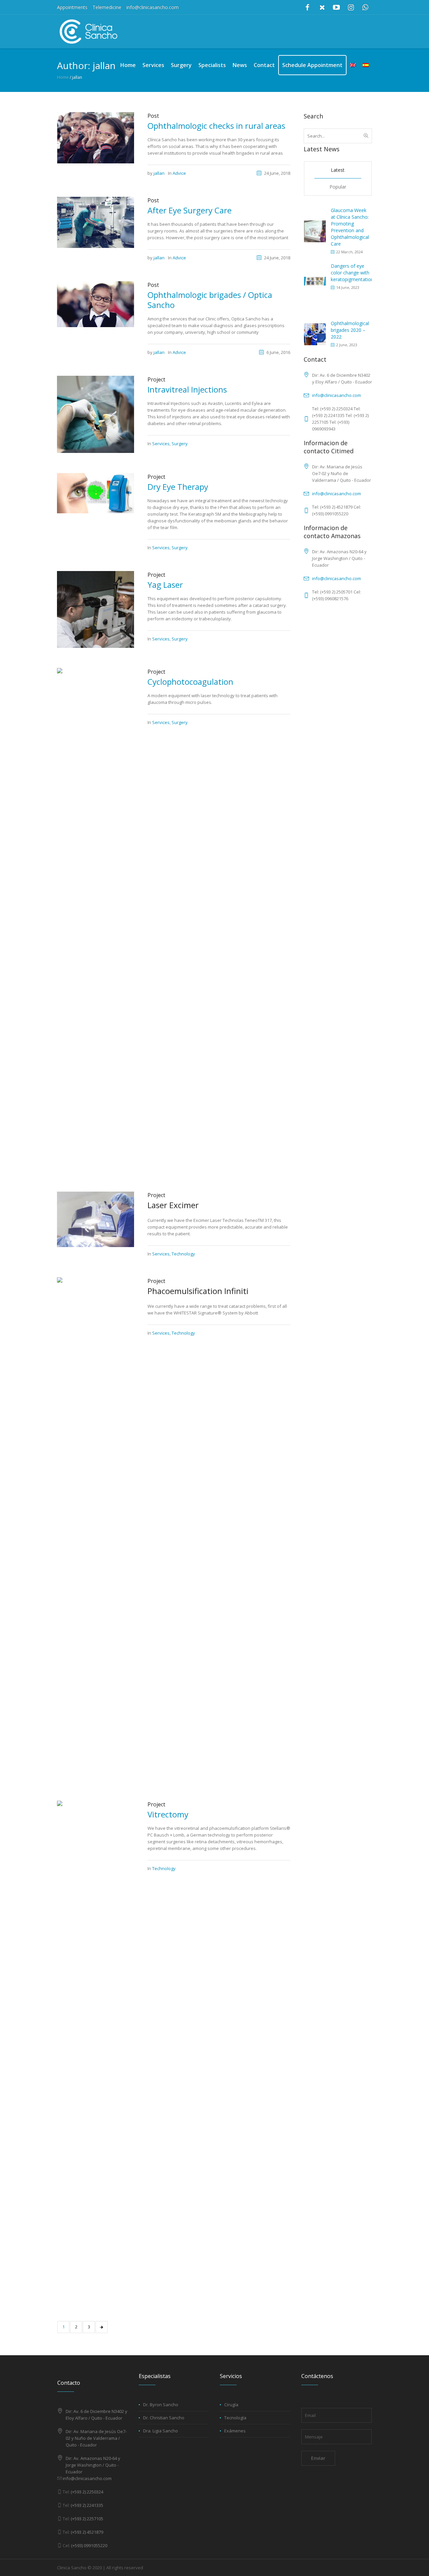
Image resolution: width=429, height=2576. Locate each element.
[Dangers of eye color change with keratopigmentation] (315, 281)
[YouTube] (336, 7)
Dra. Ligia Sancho (161, 2431)
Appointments (72, 7)
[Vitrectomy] (96, 2052)
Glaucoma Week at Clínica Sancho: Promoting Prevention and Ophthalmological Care (350, 227)
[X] (322, 7)
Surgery (180, 444)
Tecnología (235, 2418)
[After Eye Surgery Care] (96, 222)
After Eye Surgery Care (190, 210)
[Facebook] (308, 7)
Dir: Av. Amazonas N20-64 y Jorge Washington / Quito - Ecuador (93, 2465)
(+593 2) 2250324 (87, 2492)
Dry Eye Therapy (178, 487)
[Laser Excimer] (96, 1219)
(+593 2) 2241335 (87, 2505)
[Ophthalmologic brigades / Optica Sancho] (96, 304)
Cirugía (231, 2405)
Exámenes (235, 2431)
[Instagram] (351, 7)
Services (161, 444)
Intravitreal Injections (187, 389)
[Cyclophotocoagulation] (96, 919)
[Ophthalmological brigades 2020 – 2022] (315, 334)
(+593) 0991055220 (89, 2545)
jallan (159, 173)
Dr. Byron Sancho (161, 2405)
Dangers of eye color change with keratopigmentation (352, 273)
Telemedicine (107, 7)
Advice (179, 173)
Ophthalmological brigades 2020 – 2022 (350, 330)
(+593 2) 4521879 (87, 2532)
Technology (183, 1254)
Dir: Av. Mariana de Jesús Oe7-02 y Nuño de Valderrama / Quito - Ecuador (96, 2438)
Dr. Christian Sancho (164, 2418)
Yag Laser (165, 585)
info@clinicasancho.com (152, 7)
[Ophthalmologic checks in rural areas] (96, 137)
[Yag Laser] (96, 609)
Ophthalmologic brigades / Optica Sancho (210, 300)
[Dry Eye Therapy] (96, 493)
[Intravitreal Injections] (96, 414)
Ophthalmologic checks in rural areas (216, 126)
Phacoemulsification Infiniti (198, 1291)
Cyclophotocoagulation (190, 682)
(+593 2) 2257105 (87, 2519)
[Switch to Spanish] (366, 65)
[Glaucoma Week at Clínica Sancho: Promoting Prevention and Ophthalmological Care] (315, 231)
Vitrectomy (168, 1814)
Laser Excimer (173, 1205)
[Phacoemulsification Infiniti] (96, 1529)
